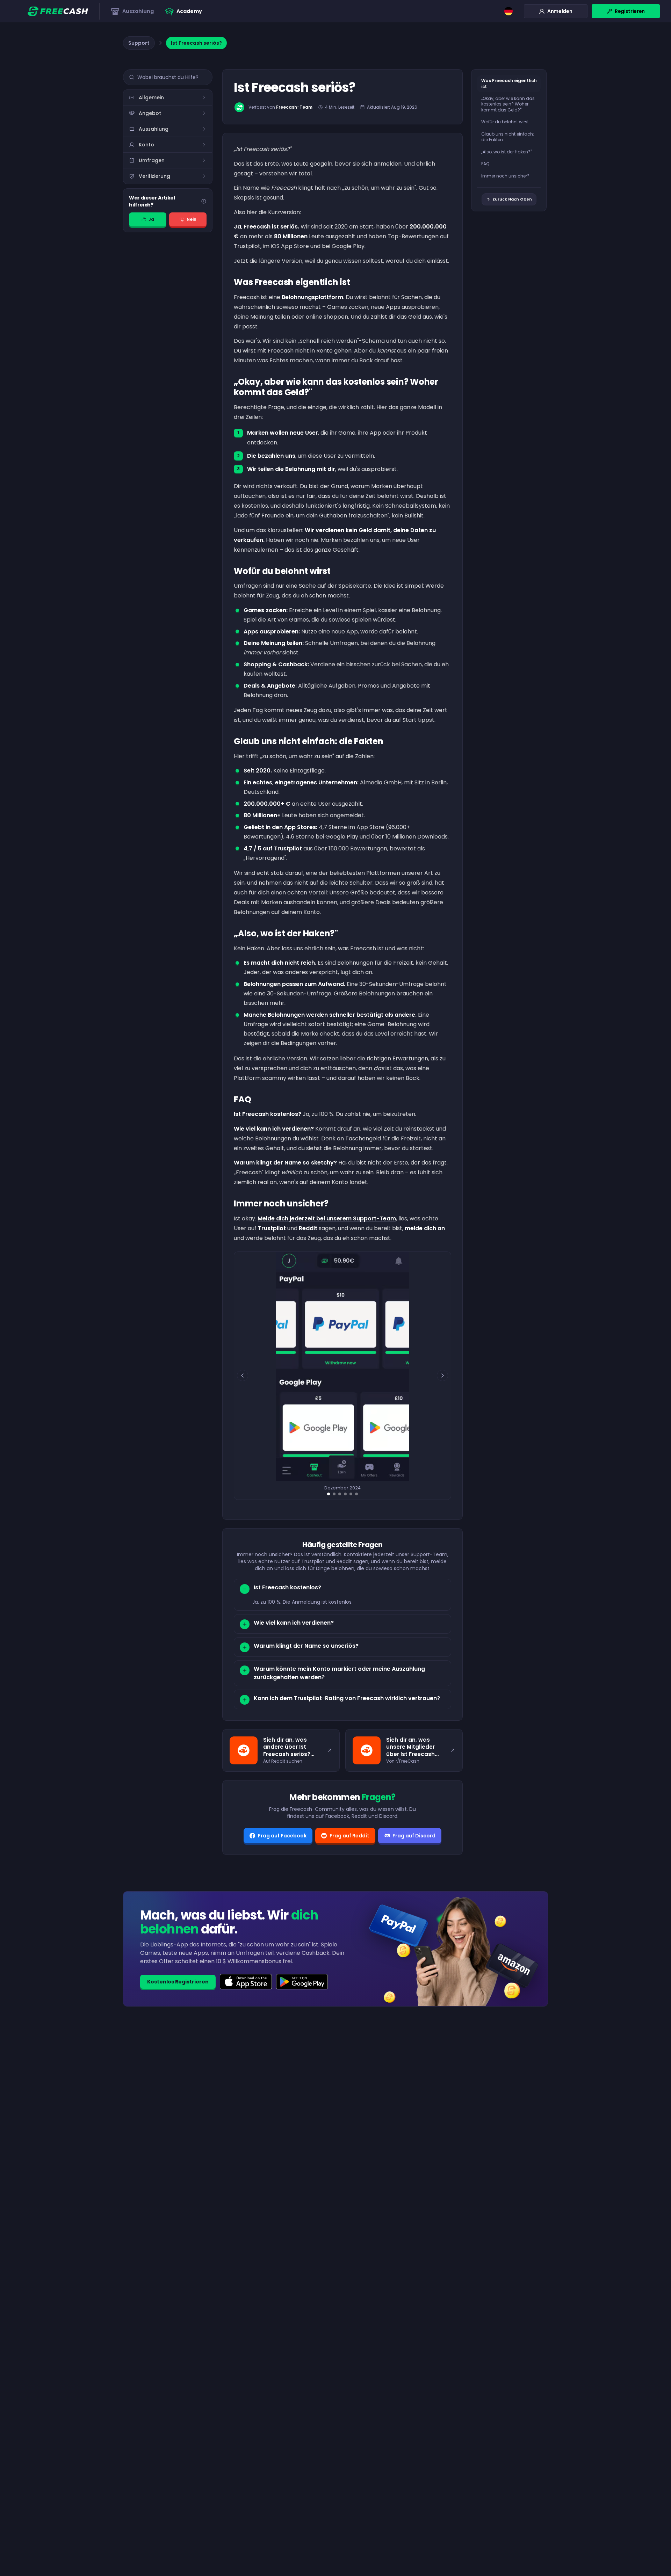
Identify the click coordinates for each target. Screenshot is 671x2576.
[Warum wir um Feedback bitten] (204, 201)
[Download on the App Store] (246, 1982)
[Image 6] (356, 1494)
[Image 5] (351, 1494)
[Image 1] (329, 1494)
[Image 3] (340, 1494)
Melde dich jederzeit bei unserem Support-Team (327, 1218)
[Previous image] (243, 1376)
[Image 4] (345, 1494)
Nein (192, 219)
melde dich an (425, 1228)
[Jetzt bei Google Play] (302, 1982)
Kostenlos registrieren (178, 1982)
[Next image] (442, 1376)
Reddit (308, 1228)
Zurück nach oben (512, 199)
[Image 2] (334, 1494)
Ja (151, 219)
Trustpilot (272, 1228)
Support (139, 43)
